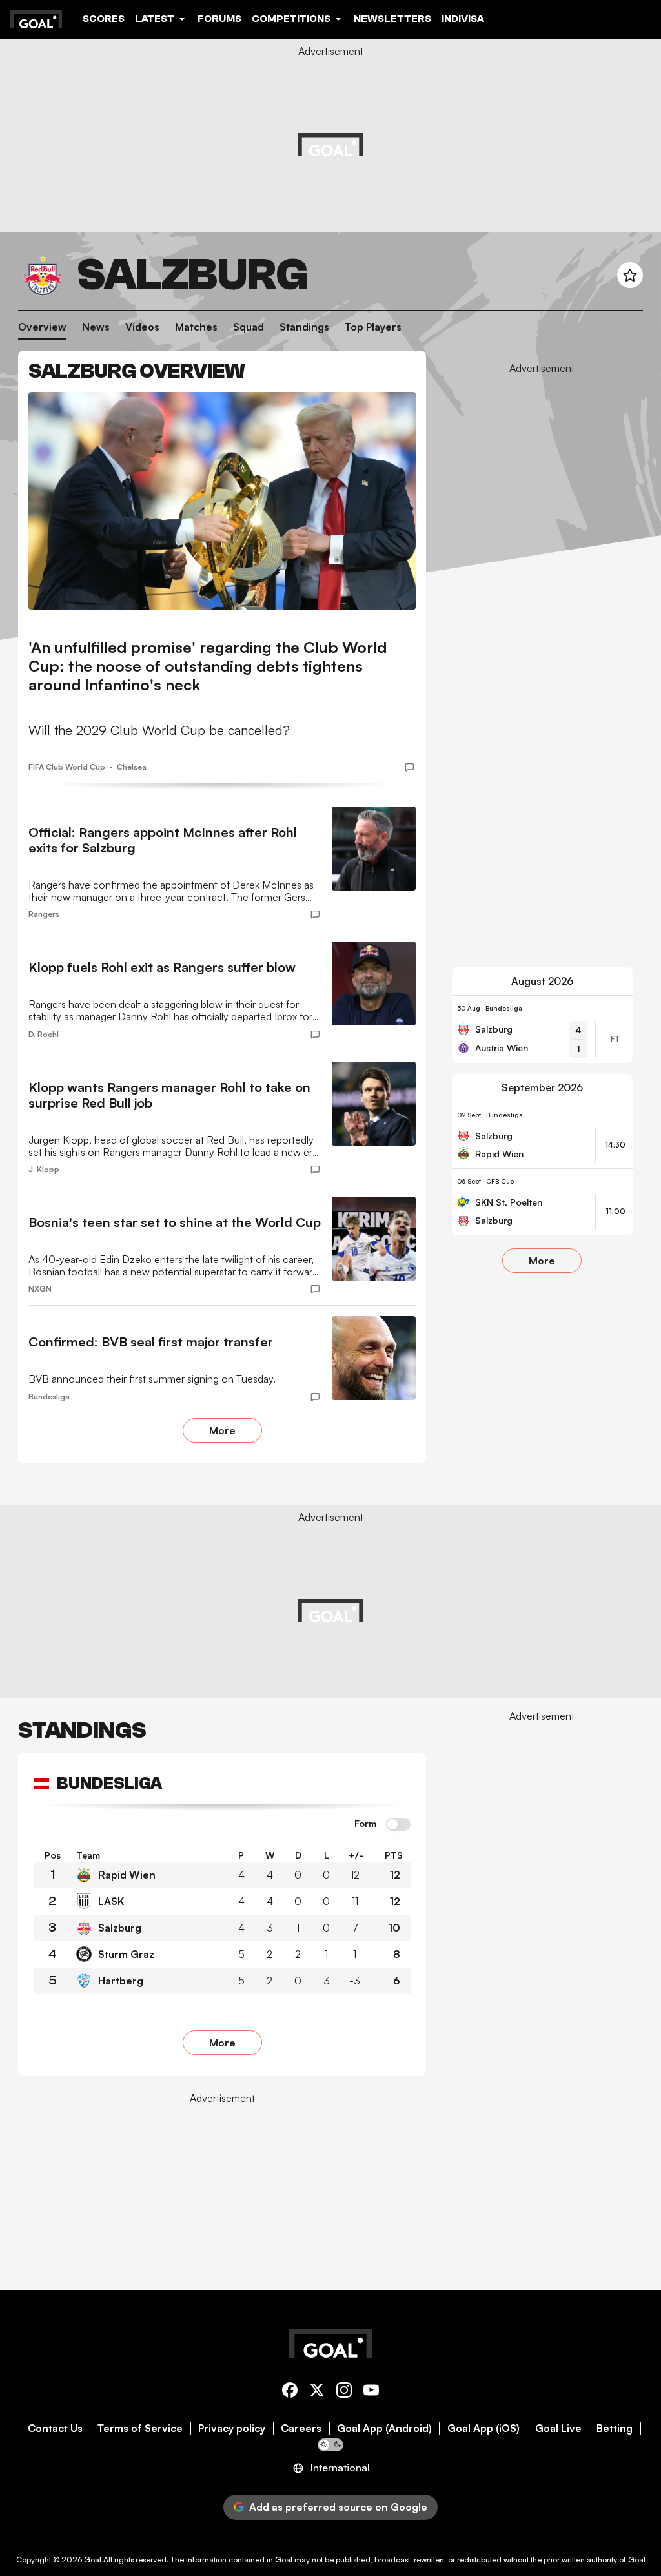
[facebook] (290, 2392)
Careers (301, 2428)
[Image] (222, 501)
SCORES (104, 19)
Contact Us (55, 2428)
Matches (196, 327)
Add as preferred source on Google (338, 2507)
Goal (93, 2560)
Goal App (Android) (384, 2428)
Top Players (373, 327)
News (96, 327)
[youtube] (371, 2392)
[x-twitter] (317, 2392)
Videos (142, 327)
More (222, 1430)
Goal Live (558, 2428)
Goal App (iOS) (483, 2428)
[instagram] (344, 2392)
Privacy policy (232, 2428)
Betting (615, 2428)
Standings (304, 327)
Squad (249, 327)
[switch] (398, 1825)
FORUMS (219, 19)
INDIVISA (463, 19)
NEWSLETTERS (392, 19)
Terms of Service (140, 2428)
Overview (42, 327)
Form (365, 1824)
